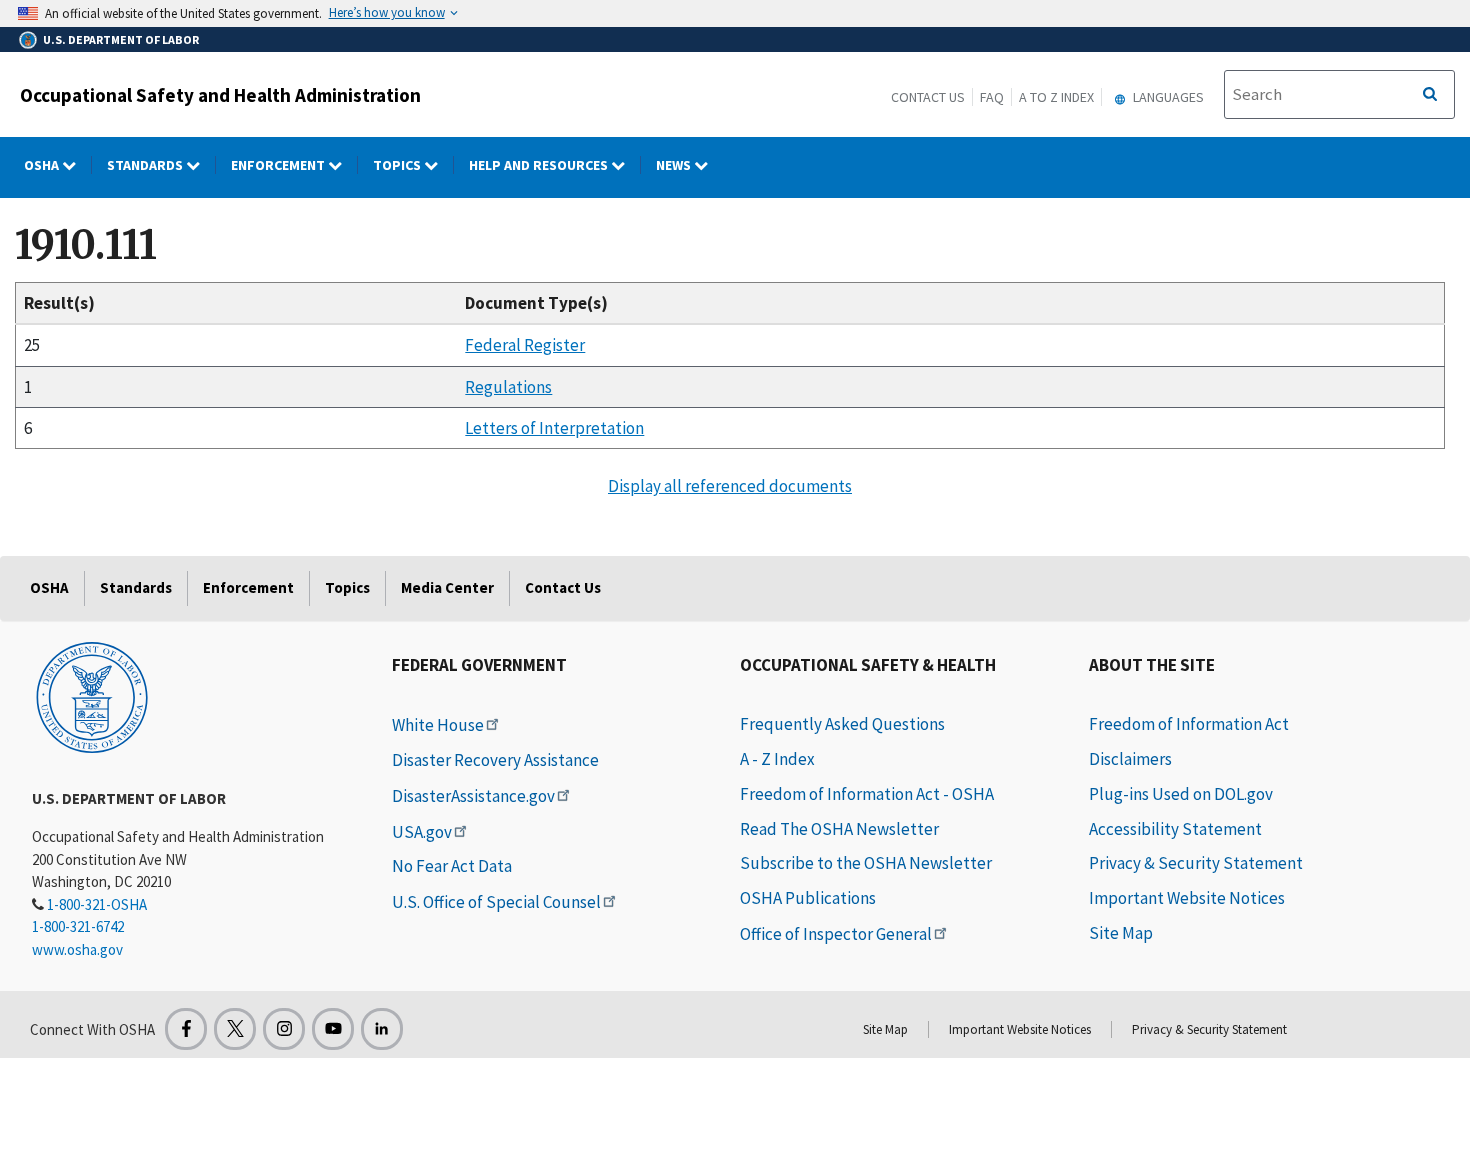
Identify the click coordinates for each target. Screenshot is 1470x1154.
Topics (398, 165)
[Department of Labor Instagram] (284, 1029)
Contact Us (928, 97)
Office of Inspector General (836, 934)
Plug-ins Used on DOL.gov (1181, 794)
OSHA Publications (808, 898)
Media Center (447, 587)
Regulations (508, 387)
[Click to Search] (1430, 95)
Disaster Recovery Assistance (495, 760)
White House (438, 725)
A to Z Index (1056, 97)
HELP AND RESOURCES (540, 165)
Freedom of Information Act (1189, 724)
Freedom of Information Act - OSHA (867, 794)
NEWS (675, 165)
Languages (1167, 97)
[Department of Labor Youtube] (333, 1029)
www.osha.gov (77, 949)
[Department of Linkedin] (382, 1029)
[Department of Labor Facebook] (186, 1029)
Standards (146, 165)
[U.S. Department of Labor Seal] (92, 696)
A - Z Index (777, 759)
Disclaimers (1130, 759)
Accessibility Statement (1175, 829)
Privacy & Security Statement (1196, 863)
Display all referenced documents (730, 486)
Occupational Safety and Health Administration (220, 95)
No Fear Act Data (452, 866)
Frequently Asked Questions (842, 724)
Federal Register (525, 345)
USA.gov (422, 832)
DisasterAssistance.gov (473, 796)
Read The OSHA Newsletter (839, 829)
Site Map (1121, 933)
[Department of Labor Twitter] (235, 1029)
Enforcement (279, 165)
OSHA (43, 165)
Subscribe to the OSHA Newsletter (866, 863)
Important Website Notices (1187, 898)
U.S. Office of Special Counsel (496, 902)
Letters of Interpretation (554, 428)
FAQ (992, 97)
